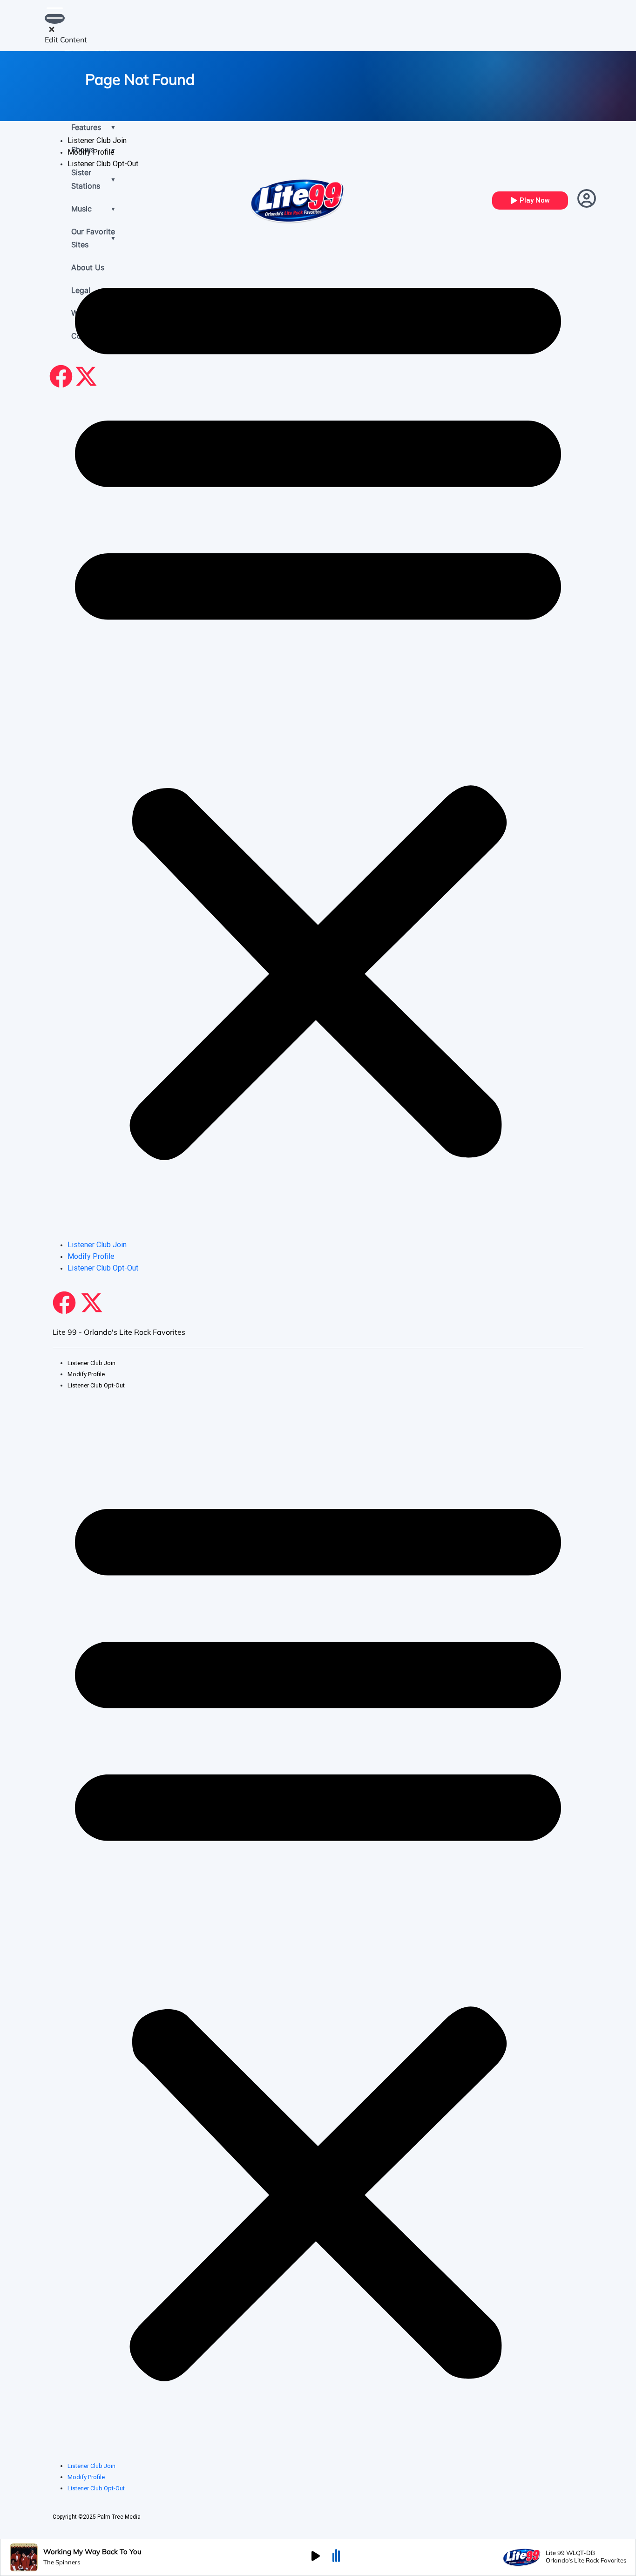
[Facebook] (64, 1303)
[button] (318, 708)
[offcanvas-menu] (55, 18)
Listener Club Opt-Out (103, 164)
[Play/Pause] (316, 2557)
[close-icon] (52, 30)
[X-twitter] (92, 1303)
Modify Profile (91, 152)
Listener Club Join (97, 140)
